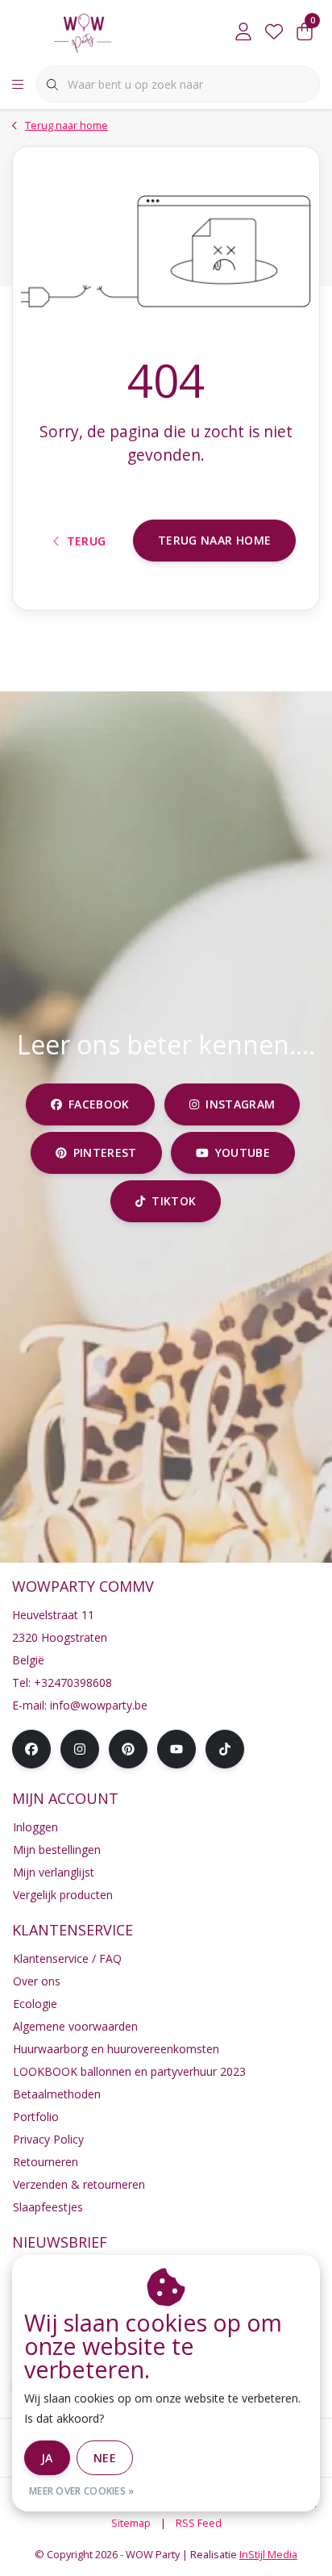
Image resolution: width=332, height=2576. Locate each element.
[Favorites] (274, 32)
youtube (243, 1152)
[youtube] (176, 1749)
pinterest (104, 1152)
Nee (105, 2458)
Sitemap (131, 2523)
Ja (47, 2458)
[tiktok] (225, 1749)
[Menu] (18, 85)
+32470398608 (73, 1683)
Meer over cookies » (82, 2491)
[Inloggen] (243, 32)
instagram (240, 1104)
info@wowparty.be (99, 1705)
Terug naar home (214, 540)
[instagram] (80, 1749)
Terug (87, 541)
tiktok (174, 1201)
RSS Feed (199, 2523)
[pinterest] (128, 1749)
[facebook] (31, 1749)
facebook (99, 1104)
